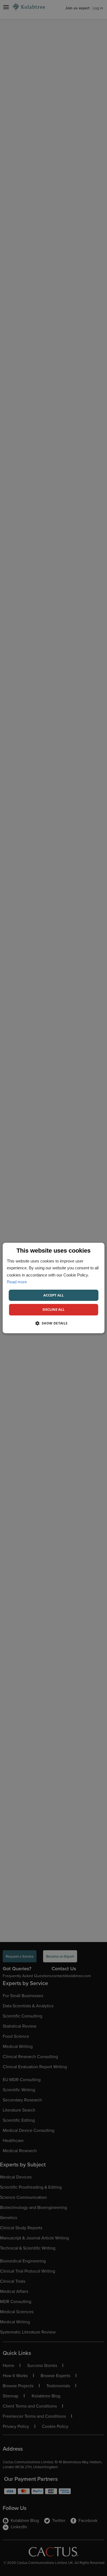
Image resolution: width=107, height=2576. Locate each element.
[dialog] (54, 1288)
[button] (53, 1323)
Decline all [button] (54, 1309)
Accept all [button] (54, 1295)
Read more (17, 1282)
